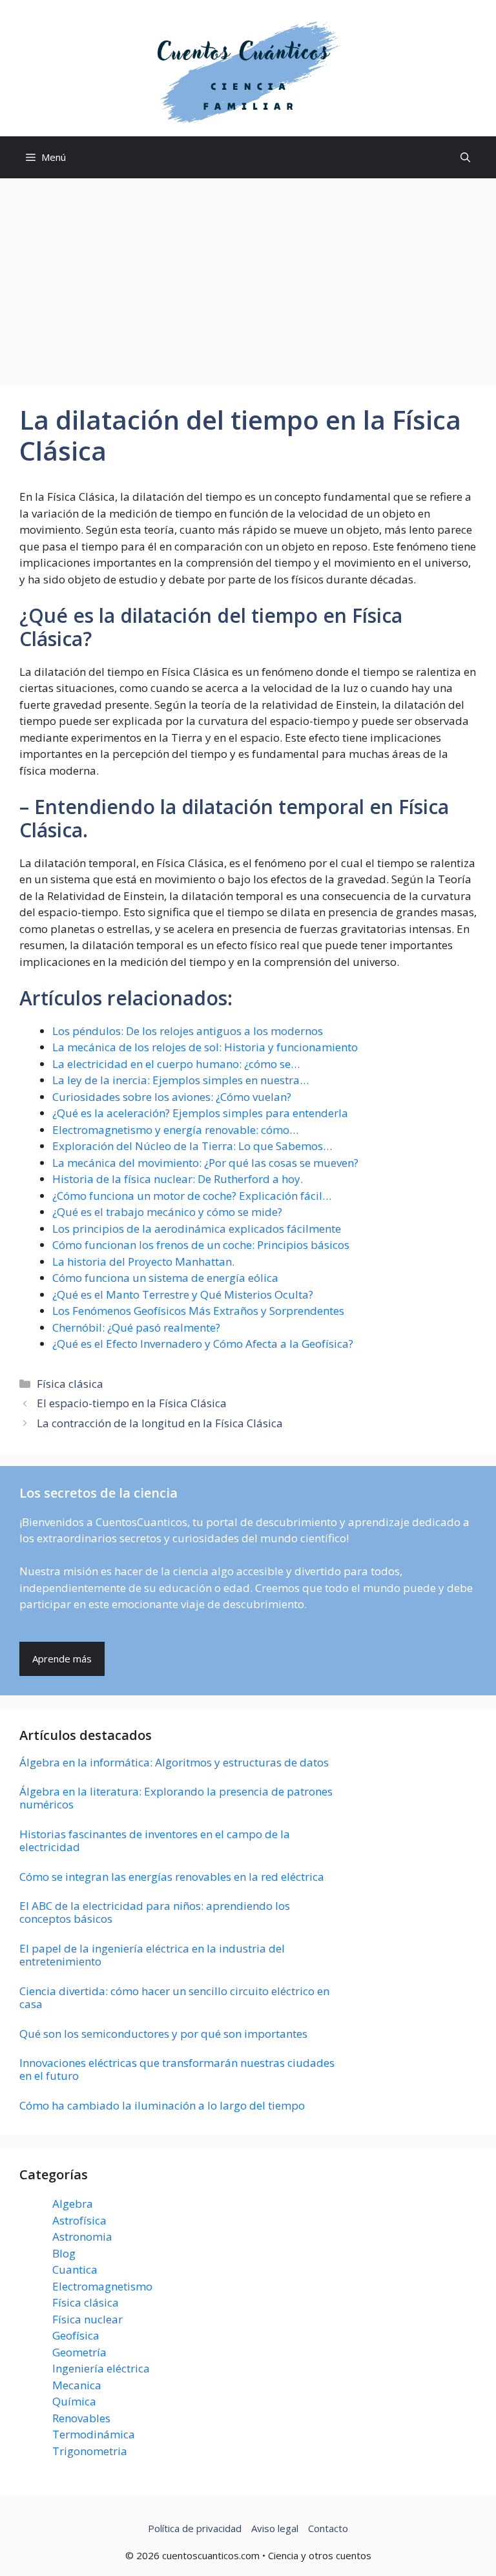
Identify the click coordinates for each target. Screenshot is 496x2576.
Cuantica (75, 2269)
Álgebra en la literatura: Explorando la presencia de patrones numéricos (176, 1798)
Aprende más (62, 1659)
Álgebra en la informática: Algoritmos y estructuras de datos (174, 1762)
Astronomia (82, 2236)
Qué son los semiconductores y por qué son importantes (163, 2034)
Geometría (79, 2352)
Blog (64, 2253)
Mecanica (77, 2385)
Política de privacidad (195, 2528)
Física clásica (70, 1384)
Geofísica (76, 2335)
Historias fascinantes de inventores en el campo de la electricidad (155, 1840)
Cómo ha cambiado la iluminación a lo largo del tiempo (162, 2105)
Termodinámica (94, 2434)
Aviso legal (275, 2528)
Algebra (73, 2204)
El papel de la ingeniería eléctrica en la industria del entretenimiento (152, 1955)
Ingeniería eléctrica (101, 2368)
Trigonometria (90, 2451)
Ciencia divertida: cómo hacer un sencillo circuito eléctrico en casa (174, 1997)
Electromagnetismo (102, 2286)
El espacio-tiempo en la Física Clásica (132, 1403)
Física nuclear (88, 2319)
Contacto (328, 2528)
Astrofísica (79, 2220)
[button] (465, 157)
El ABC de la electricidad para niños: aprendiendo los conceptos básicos (155, 1912)
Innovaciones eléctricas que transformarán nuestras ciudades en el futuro (177, 2069)
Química (74, 2401)
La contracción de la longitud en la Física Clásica (160, 1423)
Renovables (81, 2418)
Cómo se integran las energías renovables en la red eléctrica (172, 1877)
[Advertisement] (248, 275)
